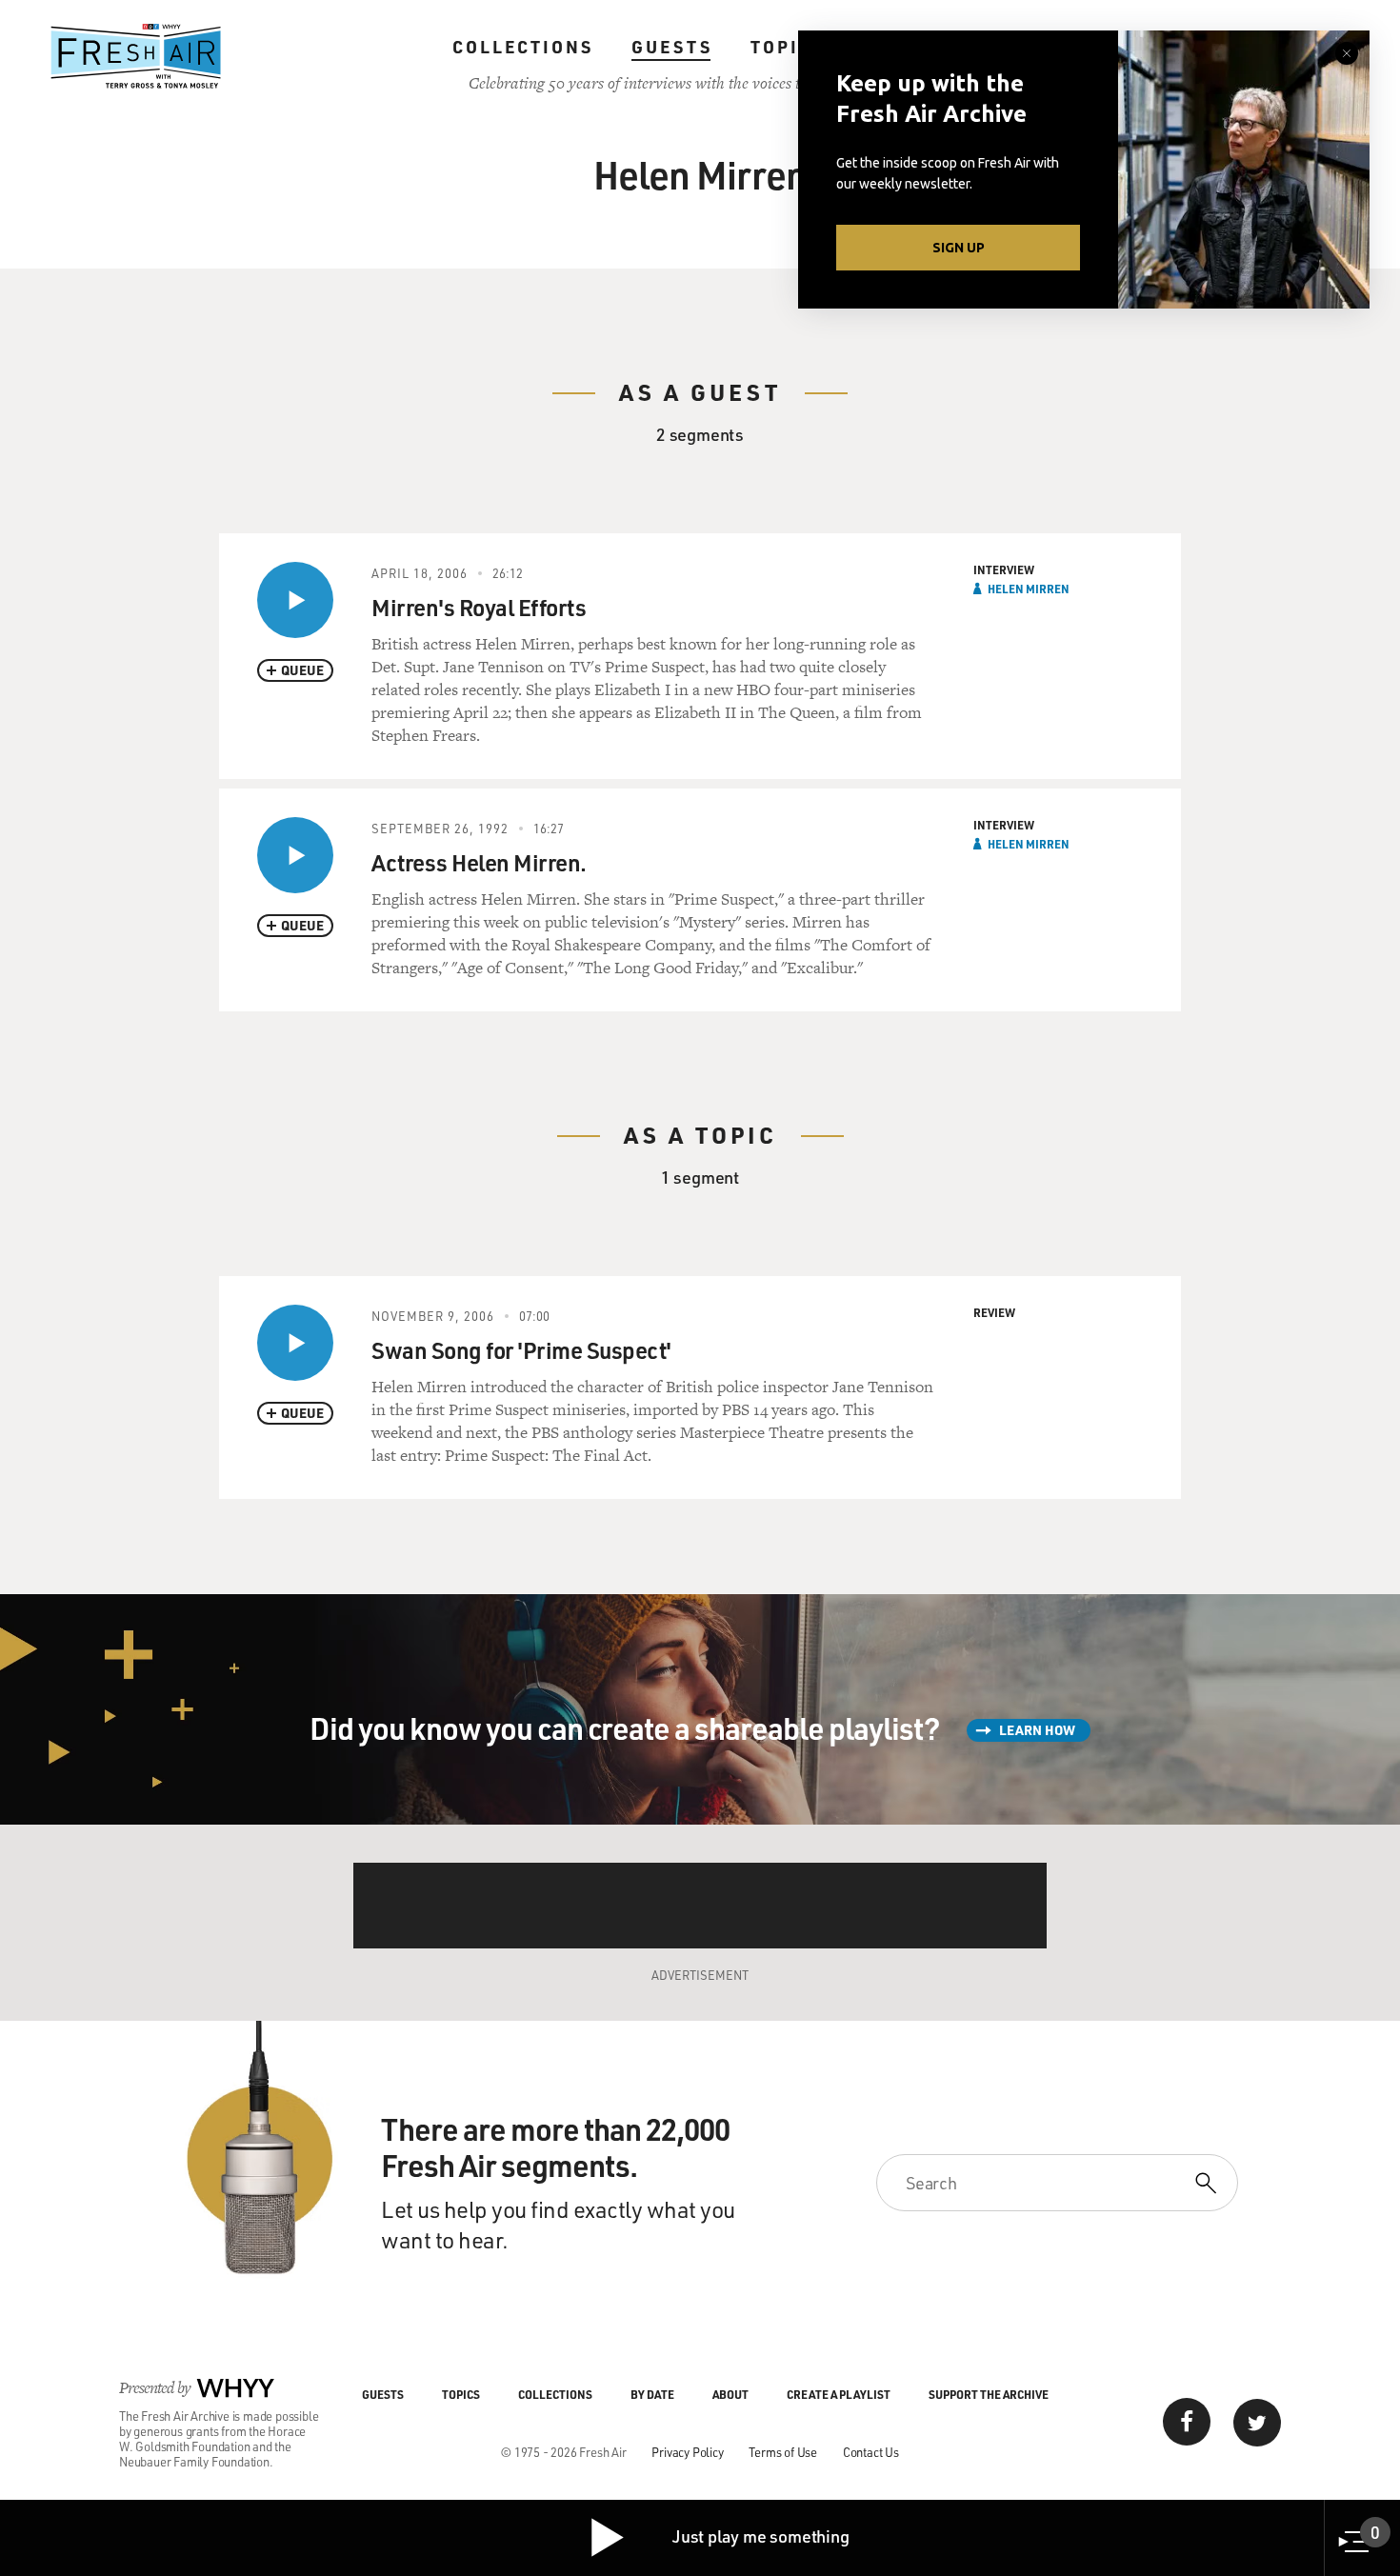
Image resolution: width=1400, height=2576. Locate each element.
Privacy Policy (687, 2452)
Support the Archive (989, 2394)
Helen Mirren (1029, 589)
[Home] (136, 56)
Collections (523, 47)
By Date (652, 2394)
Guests (672, 47)
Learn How (1037, 1730)
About (730, 2394)
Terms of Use (783, 2452)
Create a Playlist (839, 2394)
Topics (788, 47)
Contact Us (871, 2452)
